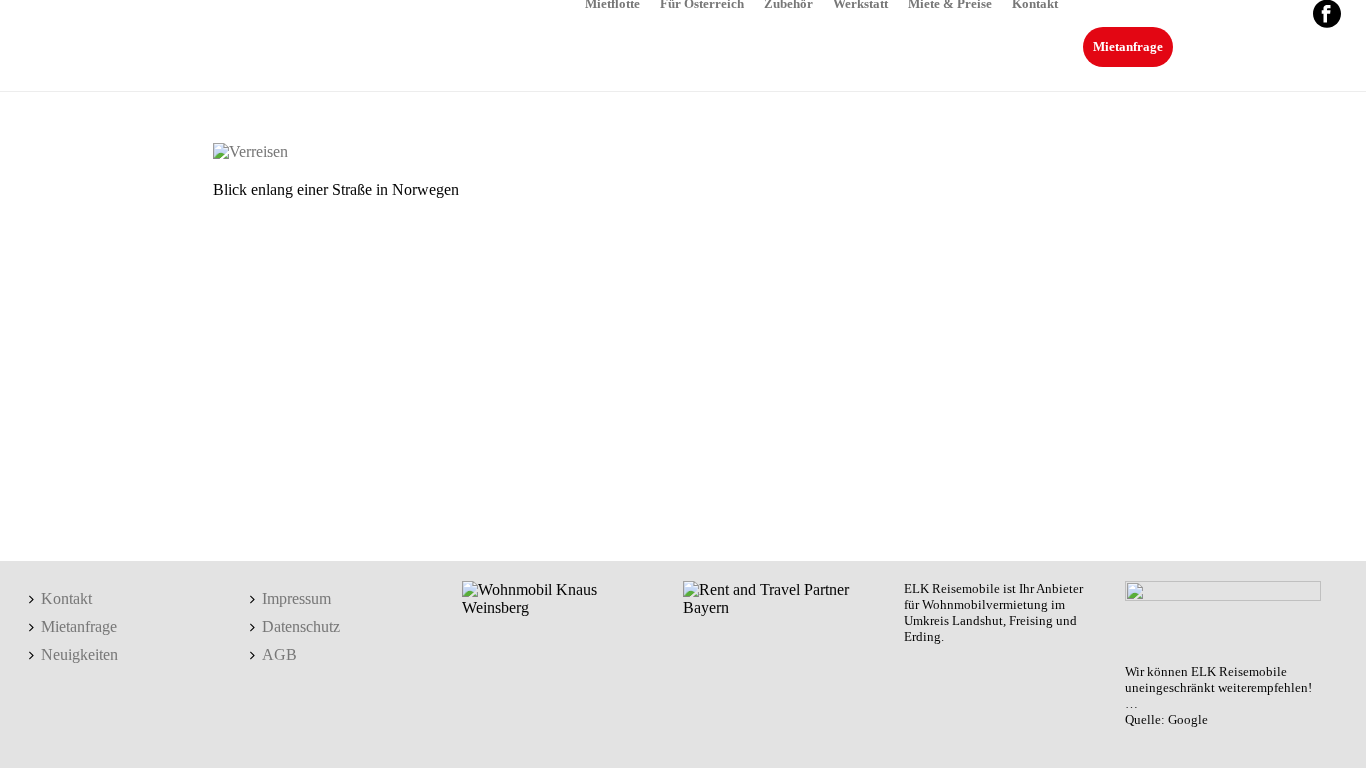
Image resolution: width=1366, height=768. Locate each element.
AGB (279, 654)
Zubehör (788, 3)
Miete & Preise (950, 3)
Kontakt (1035, 3)
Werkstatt (860, 3)
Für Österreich (702, 3)
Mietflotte (612, 3)
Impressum (296, 598)
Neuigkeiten (79, 654)
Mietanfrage (1128, 46)
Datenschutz (301, 626)
